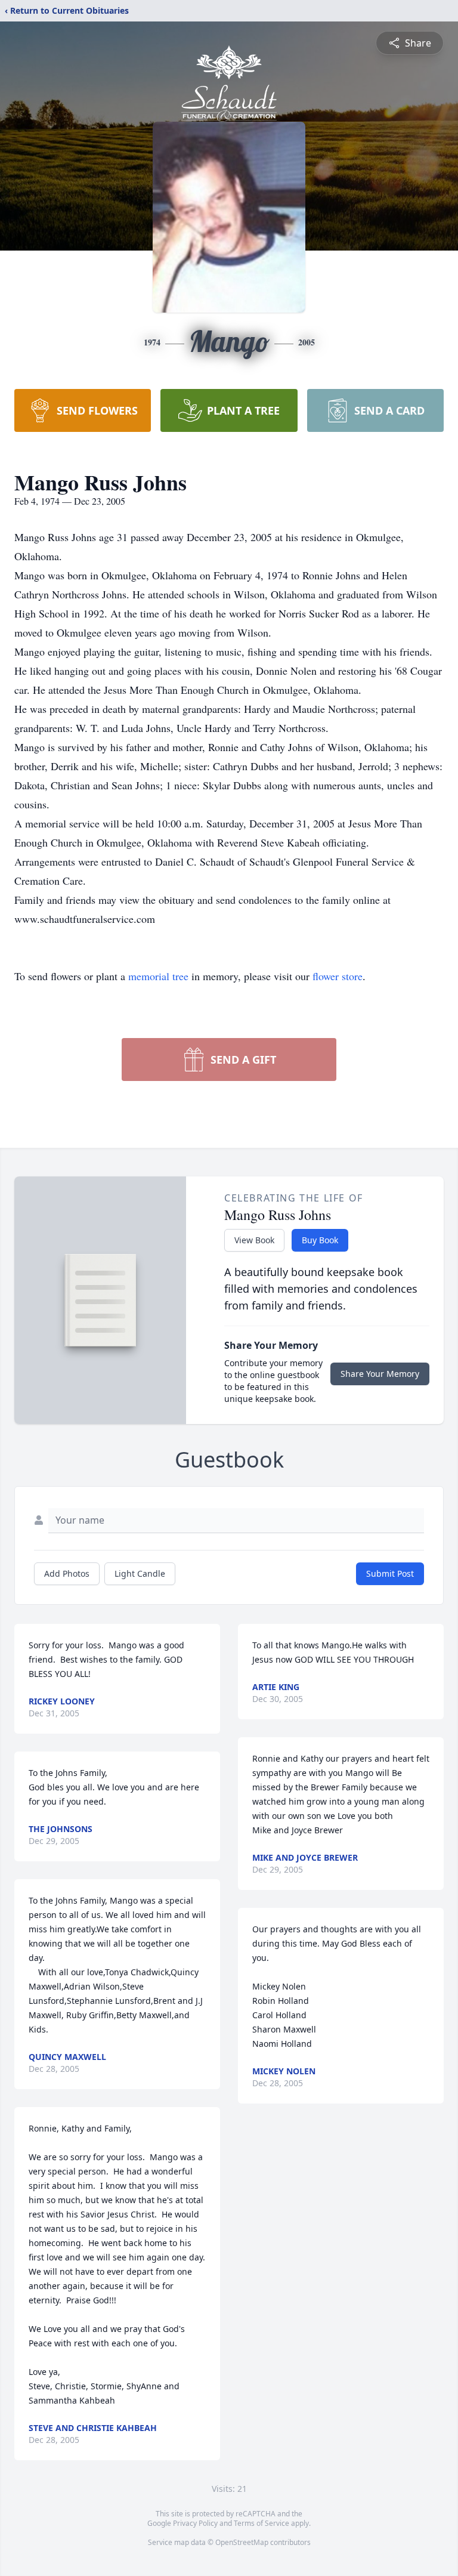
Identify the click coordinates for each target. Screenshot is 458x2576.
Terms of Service (262, 2523)
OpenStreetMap (242, 2542)
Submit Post (390, 1573)
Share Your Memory (380, 1374)
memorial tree (158, 976)
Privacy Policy (195, 2523)
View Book (254, 1240)
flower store (338, 976)
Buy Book (320, 1240)
